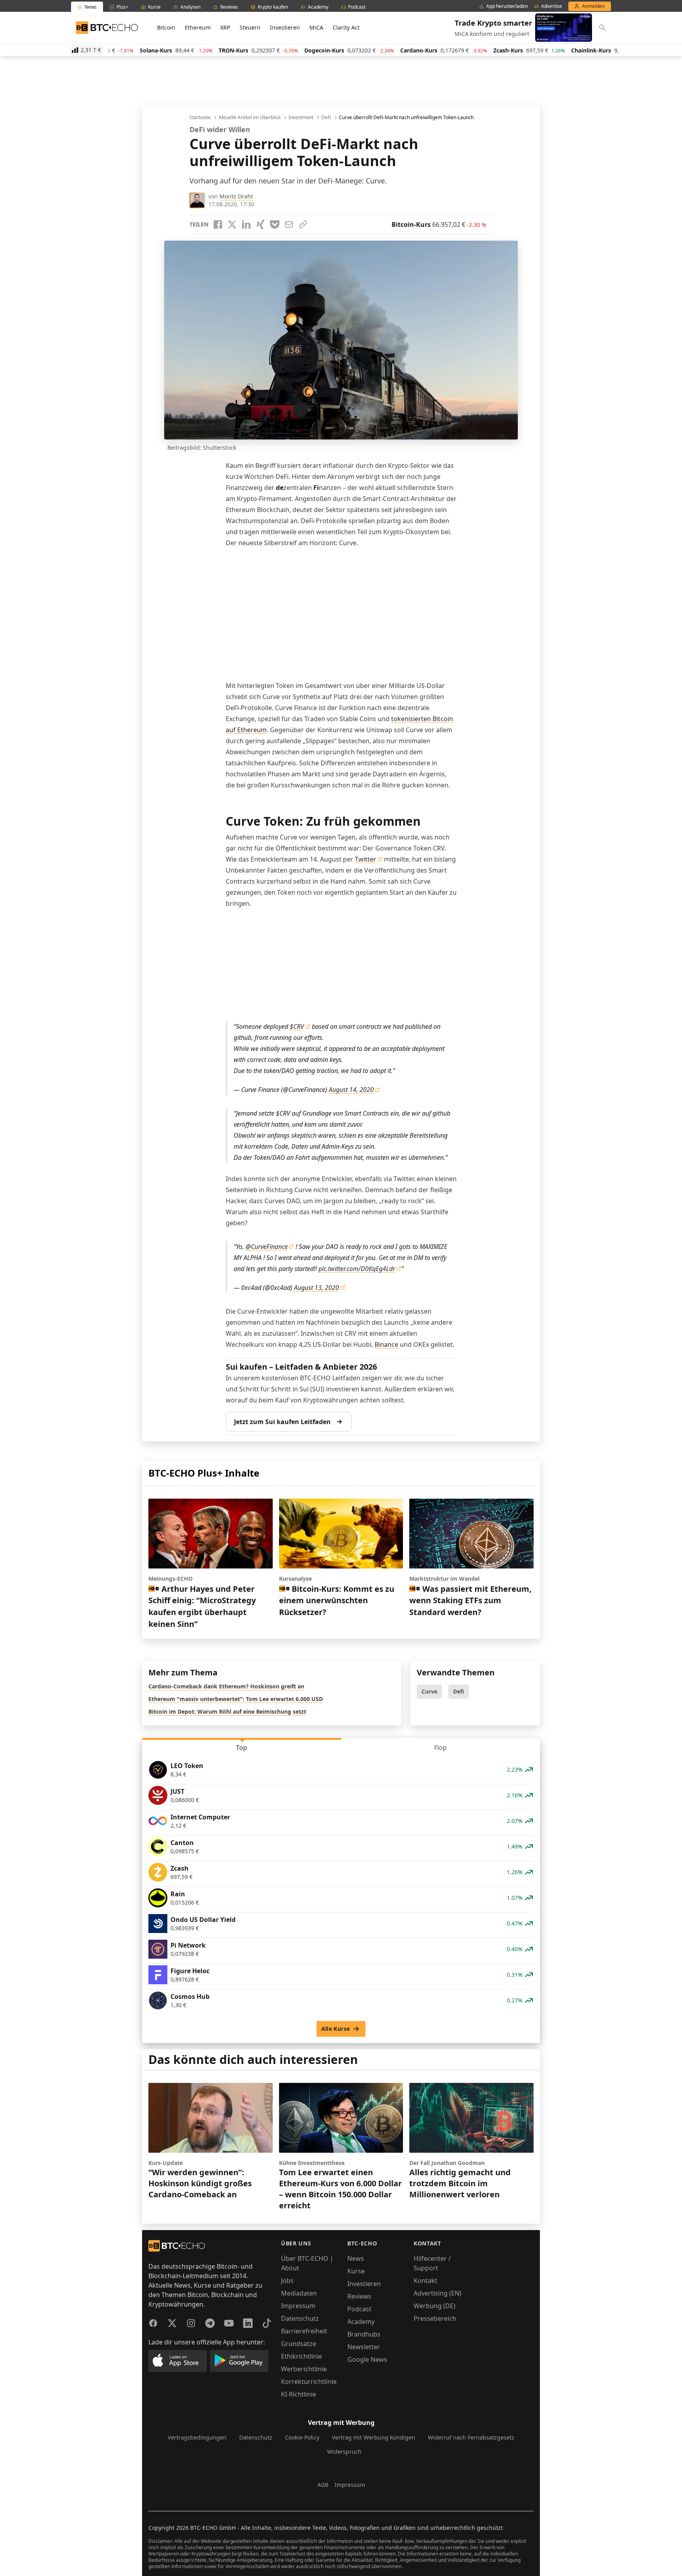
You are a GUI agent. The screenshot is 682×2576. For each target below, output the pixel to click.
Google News (367, 2359)
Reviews (359, 2296)
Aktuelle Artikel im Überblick (250, 118)
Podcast (359, 2309)
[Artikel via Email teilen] (289, 224)
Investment (301, 118)
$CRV (297, 1026)
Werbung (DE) (435, 2306)
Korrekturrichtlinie (309, 2382)
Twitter (365, 859)
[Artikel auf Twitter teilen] (232, 224)
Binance (386, 1344)
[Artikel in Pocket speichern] (275, 224)
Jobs (287, 2281)
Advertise (552, 6)
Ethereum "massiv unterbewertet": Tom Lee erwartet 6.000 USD (236, 1699)
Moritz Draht (236, 196)
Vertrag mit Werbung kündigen (374, 2437)
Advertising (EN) (437, 2293)
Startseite (200, 118)
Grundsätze (299, 2344)
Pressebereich (435, 2318)
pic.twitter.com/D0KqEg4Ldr (357, 1269)
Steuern (250, 27)
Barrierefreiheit (304, 2331)
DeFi (326, 118)
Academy (361, 2322)
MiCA (316, 27)
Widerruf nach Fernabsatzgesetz (471, 2437)
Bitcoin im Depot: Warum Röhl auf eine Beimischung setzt (227, 1711)
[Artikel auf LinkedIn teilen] (246, 224)
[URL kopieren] (303, 224)
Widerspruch (344, 2452)
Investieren (285, 27)
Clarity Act (346, 27)
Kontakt (425, 2281)
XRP (225, 27)
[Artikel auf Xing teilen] (260, 224)
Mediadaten (299, 2293)
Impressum (298, 2306)
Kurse (356, 2271)
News (356, 2258)
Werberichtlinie (304, 2369)
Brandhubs (364, 2334)
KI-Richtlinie (299, 2394)
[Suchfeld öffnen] (602, 28)
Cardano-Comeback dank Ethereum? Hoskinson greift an (226, 1686)
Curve (429, 1691)
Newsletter (364, 2347)
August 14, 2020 (351, 1090)
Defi (459, 1691)
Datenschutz (300, 2318)
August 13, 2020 (317, 1288)
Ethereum (198, 27)
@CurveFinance (267, 1247)
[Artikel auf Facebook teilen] (218, 224)
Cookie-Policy (302, 2437)
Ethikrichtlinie (302, 2356)
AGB (323, 2485)
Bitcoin (166, 27)
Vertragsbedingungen (197, 2437)
